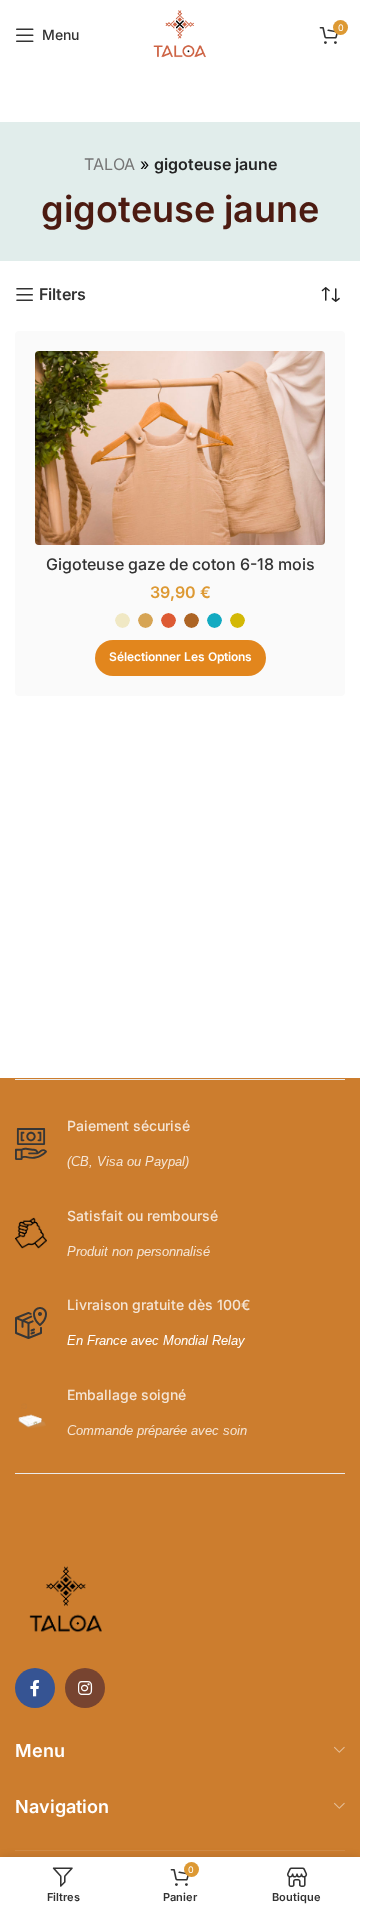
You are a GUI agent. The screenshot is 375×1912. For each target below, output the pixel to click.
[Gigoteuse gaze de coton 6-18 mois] (180, 448)
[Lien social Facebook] (35, 1688)
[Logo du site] (180, 33)
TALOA (109, 164)
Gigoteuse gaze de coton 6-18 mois (180, 564)
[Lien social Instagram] (85, 1688)
